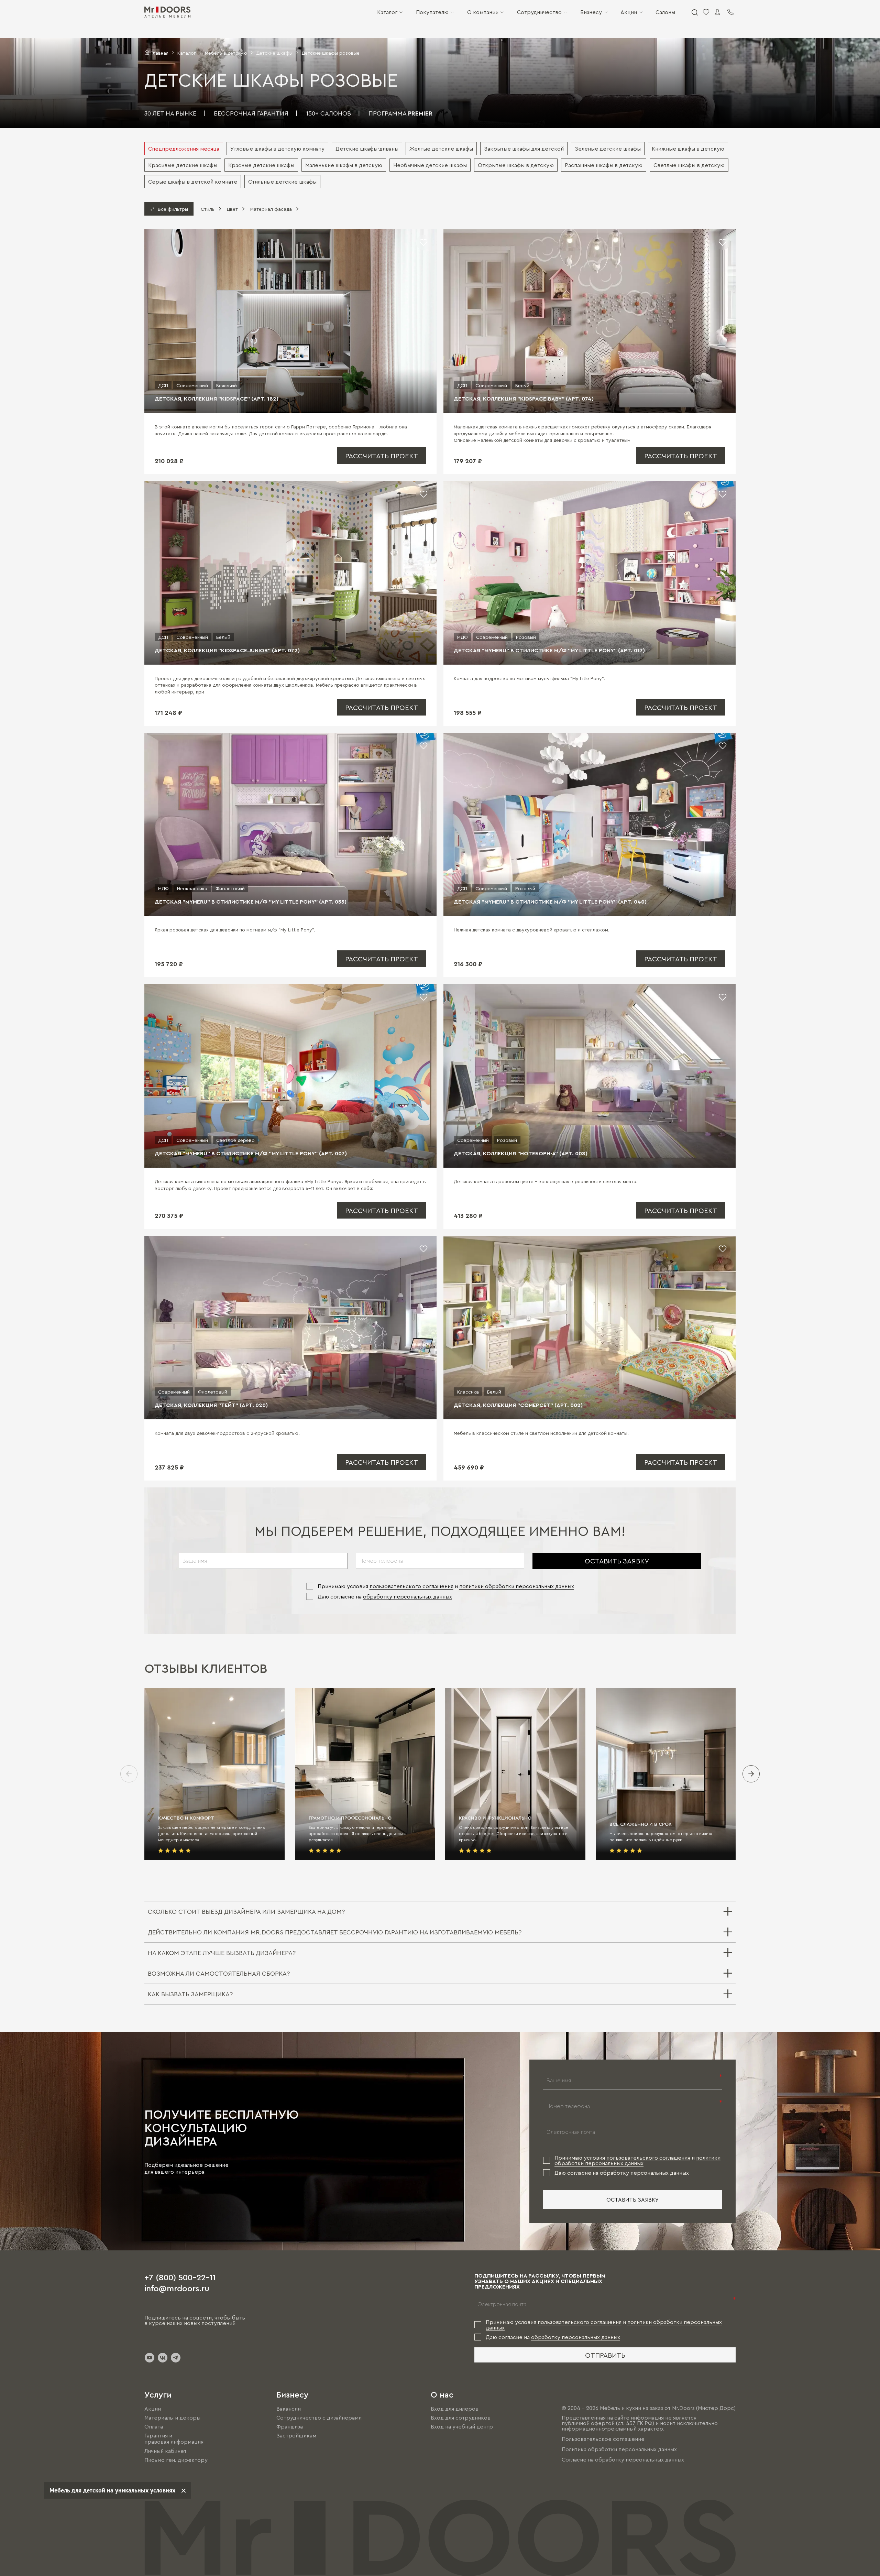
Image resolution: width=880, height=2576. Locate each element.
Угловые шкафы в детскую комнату (277, 149)
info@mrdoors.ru (177, 2288)
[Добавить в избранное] (423, 242)
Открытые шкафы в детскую (516, 165)
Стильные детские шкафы (282, 182)
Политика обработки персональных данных (619, 2449)
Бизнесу (591, 12)
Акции (629, 12)
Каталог (387, 12)
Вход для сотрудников (461, 2417)
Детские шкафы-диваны (367, 149)
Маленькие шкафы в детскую (344, 165)
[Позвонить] (730, 12)
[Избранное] (706, 12)
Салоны (665, 12)
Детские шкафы (274, 53)
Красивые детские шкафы (183, 165)
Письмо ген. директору (176, 2460)
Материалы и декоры (172, 2417)
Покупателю (432, 12)
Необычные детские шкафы (430, 165)
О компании (483, 12)
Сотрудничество (539, 12)
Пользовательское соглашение (603, 2439)
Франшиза (290, 2426)
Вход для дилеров (455, 2409)
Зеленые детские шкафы (608, 149)
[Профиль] (717, 12)
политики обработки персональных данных (517, 1586)
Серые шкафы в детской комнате (193, 182)
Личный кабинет (166, 2451)
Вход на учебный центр (462, 2426)
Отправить (605, 2355)
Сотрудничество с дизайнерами (319, 2417)
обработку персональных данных (408, 1596)
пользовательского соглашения (411, 1586)
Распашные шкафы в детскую (604, 165)
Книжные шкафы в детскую (688, 149)
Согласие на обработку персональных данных (623, 2459)
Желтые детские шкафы (441, 149)
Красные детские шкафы (261, 165)
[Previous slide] (129, 1774)
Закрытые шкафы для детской (524, 149)
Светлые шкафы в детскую (689, 165)
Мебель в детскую (226, 53)
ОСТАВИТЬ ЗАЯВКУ (617, 1561)
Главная (159, 53)
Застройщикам (296, 2435)
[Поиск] (694, 12)
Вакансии (289, 2409)
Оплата (154, 2426)
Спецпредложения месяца (184, 149)
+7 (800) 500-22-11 (180, 2277)
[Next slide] (751, 1774)
